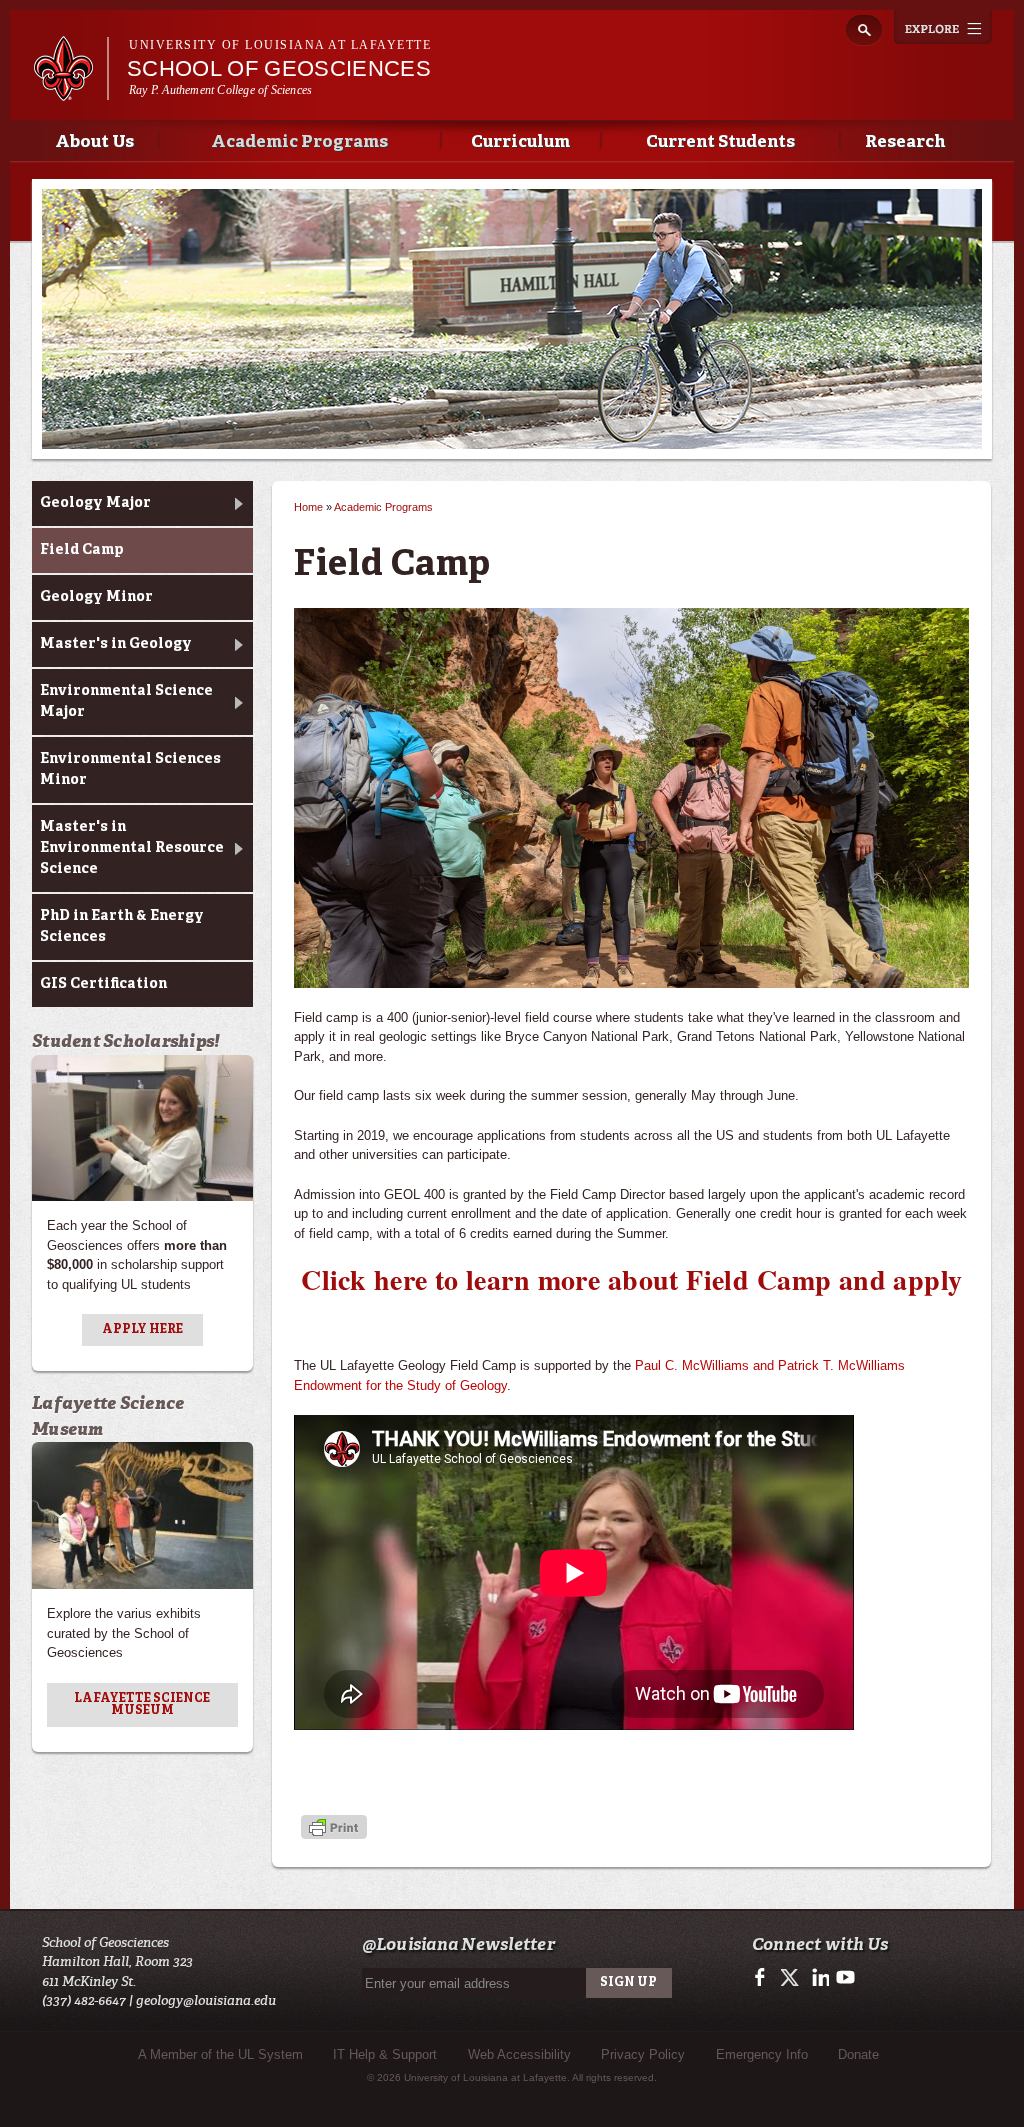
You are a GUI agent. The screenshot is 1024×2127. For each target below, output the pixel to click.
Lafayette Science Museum (142, 1705)
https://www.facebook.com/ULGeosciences (764, 1978)
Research (905, 142)
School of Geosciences (279, 68)
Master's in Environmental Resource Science (132, 848)
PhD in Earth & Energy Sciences (122, 926)
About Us (94, 142)
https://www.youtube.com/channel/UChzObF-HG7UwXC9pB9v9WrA (845, 1978)
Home (308, 507)
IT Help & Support (385, 2054)
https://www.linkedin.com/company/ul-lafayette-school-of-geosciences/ (818, 1978)
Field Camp (82, 550)
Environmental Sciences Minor (130, 769)
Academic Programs (299, 142)
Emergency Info (762, 2054)
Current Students (720, 142)
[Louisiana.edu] (70, 91)
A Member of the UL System (220, 2054)
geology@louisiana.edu (206, 2000)
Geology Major (95, 503)
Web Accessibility (519, 2054)
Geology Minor (96, 597)
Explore (943, 27)
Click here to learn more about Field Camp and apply (631, 1279)
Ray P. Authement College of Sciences (220, 90)
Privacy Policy (643, 2054)
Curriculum (520, 142)
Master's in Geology (116, 644)
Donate (858, 2054)
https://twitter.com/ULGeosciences (791, 1978)
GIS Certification (103, 984)
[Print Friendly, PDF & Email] (334, 1828)
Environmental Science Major (126, 701)
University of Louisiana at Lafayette (280, 45)
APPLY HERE (142, 1330)
